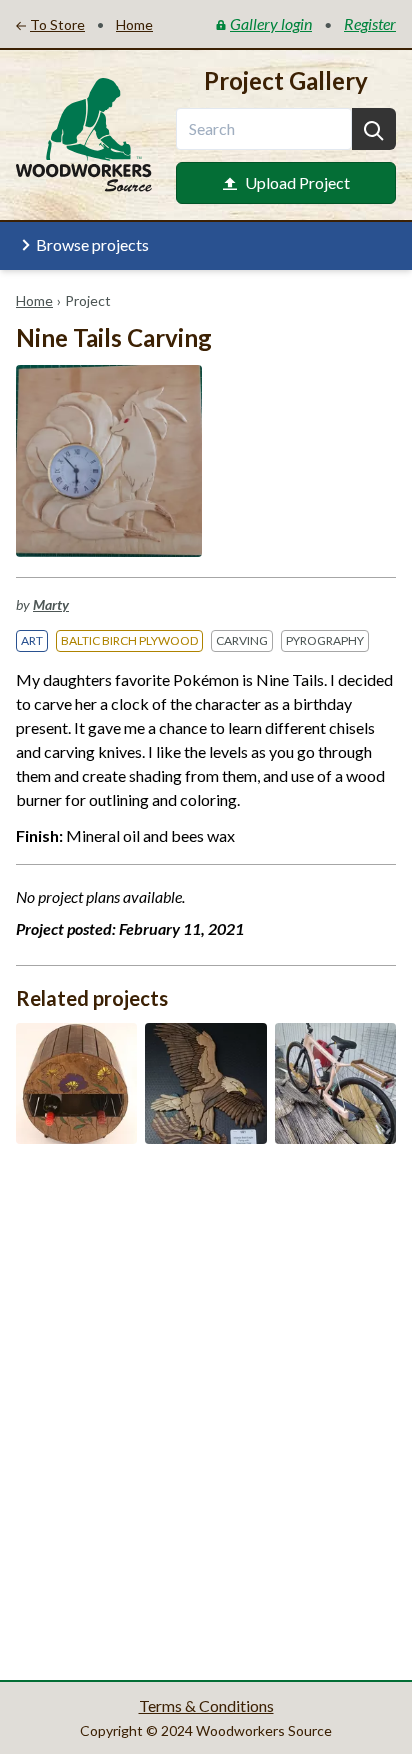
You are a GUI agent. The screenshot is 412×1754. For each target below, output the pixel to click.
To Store (57, 24)
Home (34, 300)
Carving (242, 640)
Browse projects (92, 244)
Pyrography (325, 640)
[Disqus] (206, 1410)
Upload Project (297, 182)
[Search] (374, 129)
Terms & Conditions (206, 1705)
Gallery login (271, 23)
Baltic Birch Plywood (129, 640)
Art (32, 640)
